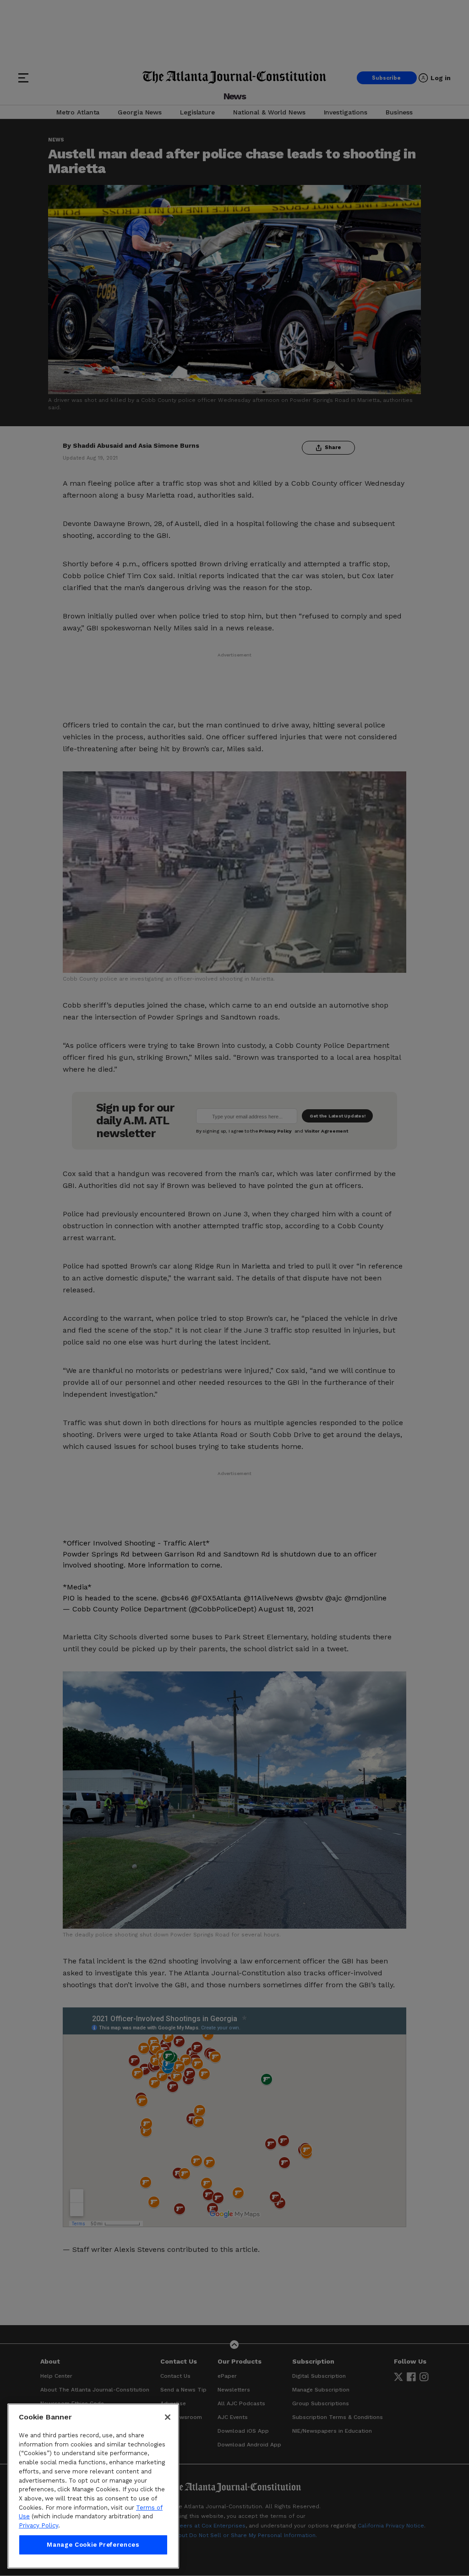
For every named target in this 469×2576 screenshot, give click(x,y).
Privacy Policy (38, 2525)
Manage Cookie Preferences (93, 2545)
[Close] (168, 2417)
